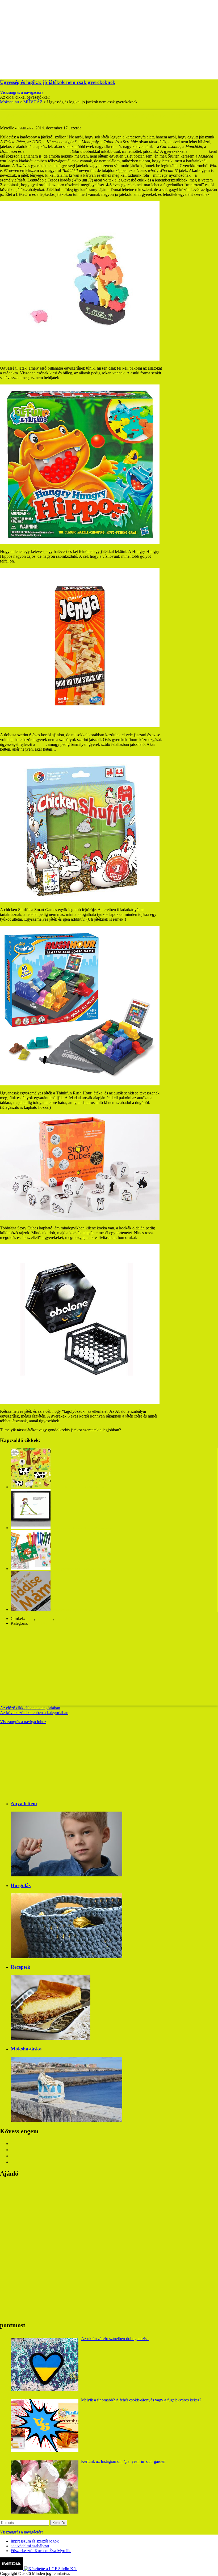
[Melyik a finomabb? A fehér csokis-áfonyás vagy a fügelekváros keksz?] (45, 2426)
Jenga (41, 744)
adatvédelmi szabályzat (30, 2546)
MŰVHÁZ (39, 1623)
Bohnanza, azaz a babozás (48, 151)
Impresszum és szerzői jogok (35, 2541)
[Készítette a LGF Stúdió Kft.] (51, 2569)
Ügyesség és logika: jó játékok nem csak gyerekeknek (58, 82)
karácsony (45, 1619)
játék (30, 1619)
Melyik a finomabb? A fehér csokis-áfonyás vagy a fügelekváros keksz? (141, 2400)
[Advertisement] (109, 37)
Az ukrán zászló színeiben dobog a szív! (115, 2339)
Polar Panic (198, 151)
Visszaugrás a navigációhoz (23, 1722)
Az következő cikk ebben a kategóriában (34, 1713)
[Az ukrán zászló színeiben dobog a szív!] (45, 2364)
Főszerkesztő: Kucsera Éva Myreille (41, 2551)
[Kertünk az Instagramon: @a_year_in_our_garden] (45, 2487)
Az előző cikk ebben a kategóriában (30, 1708)
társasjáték (64, 1619)
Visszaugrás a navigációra (22, 92)
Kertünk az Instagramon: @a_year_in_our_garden (123, 2461)
